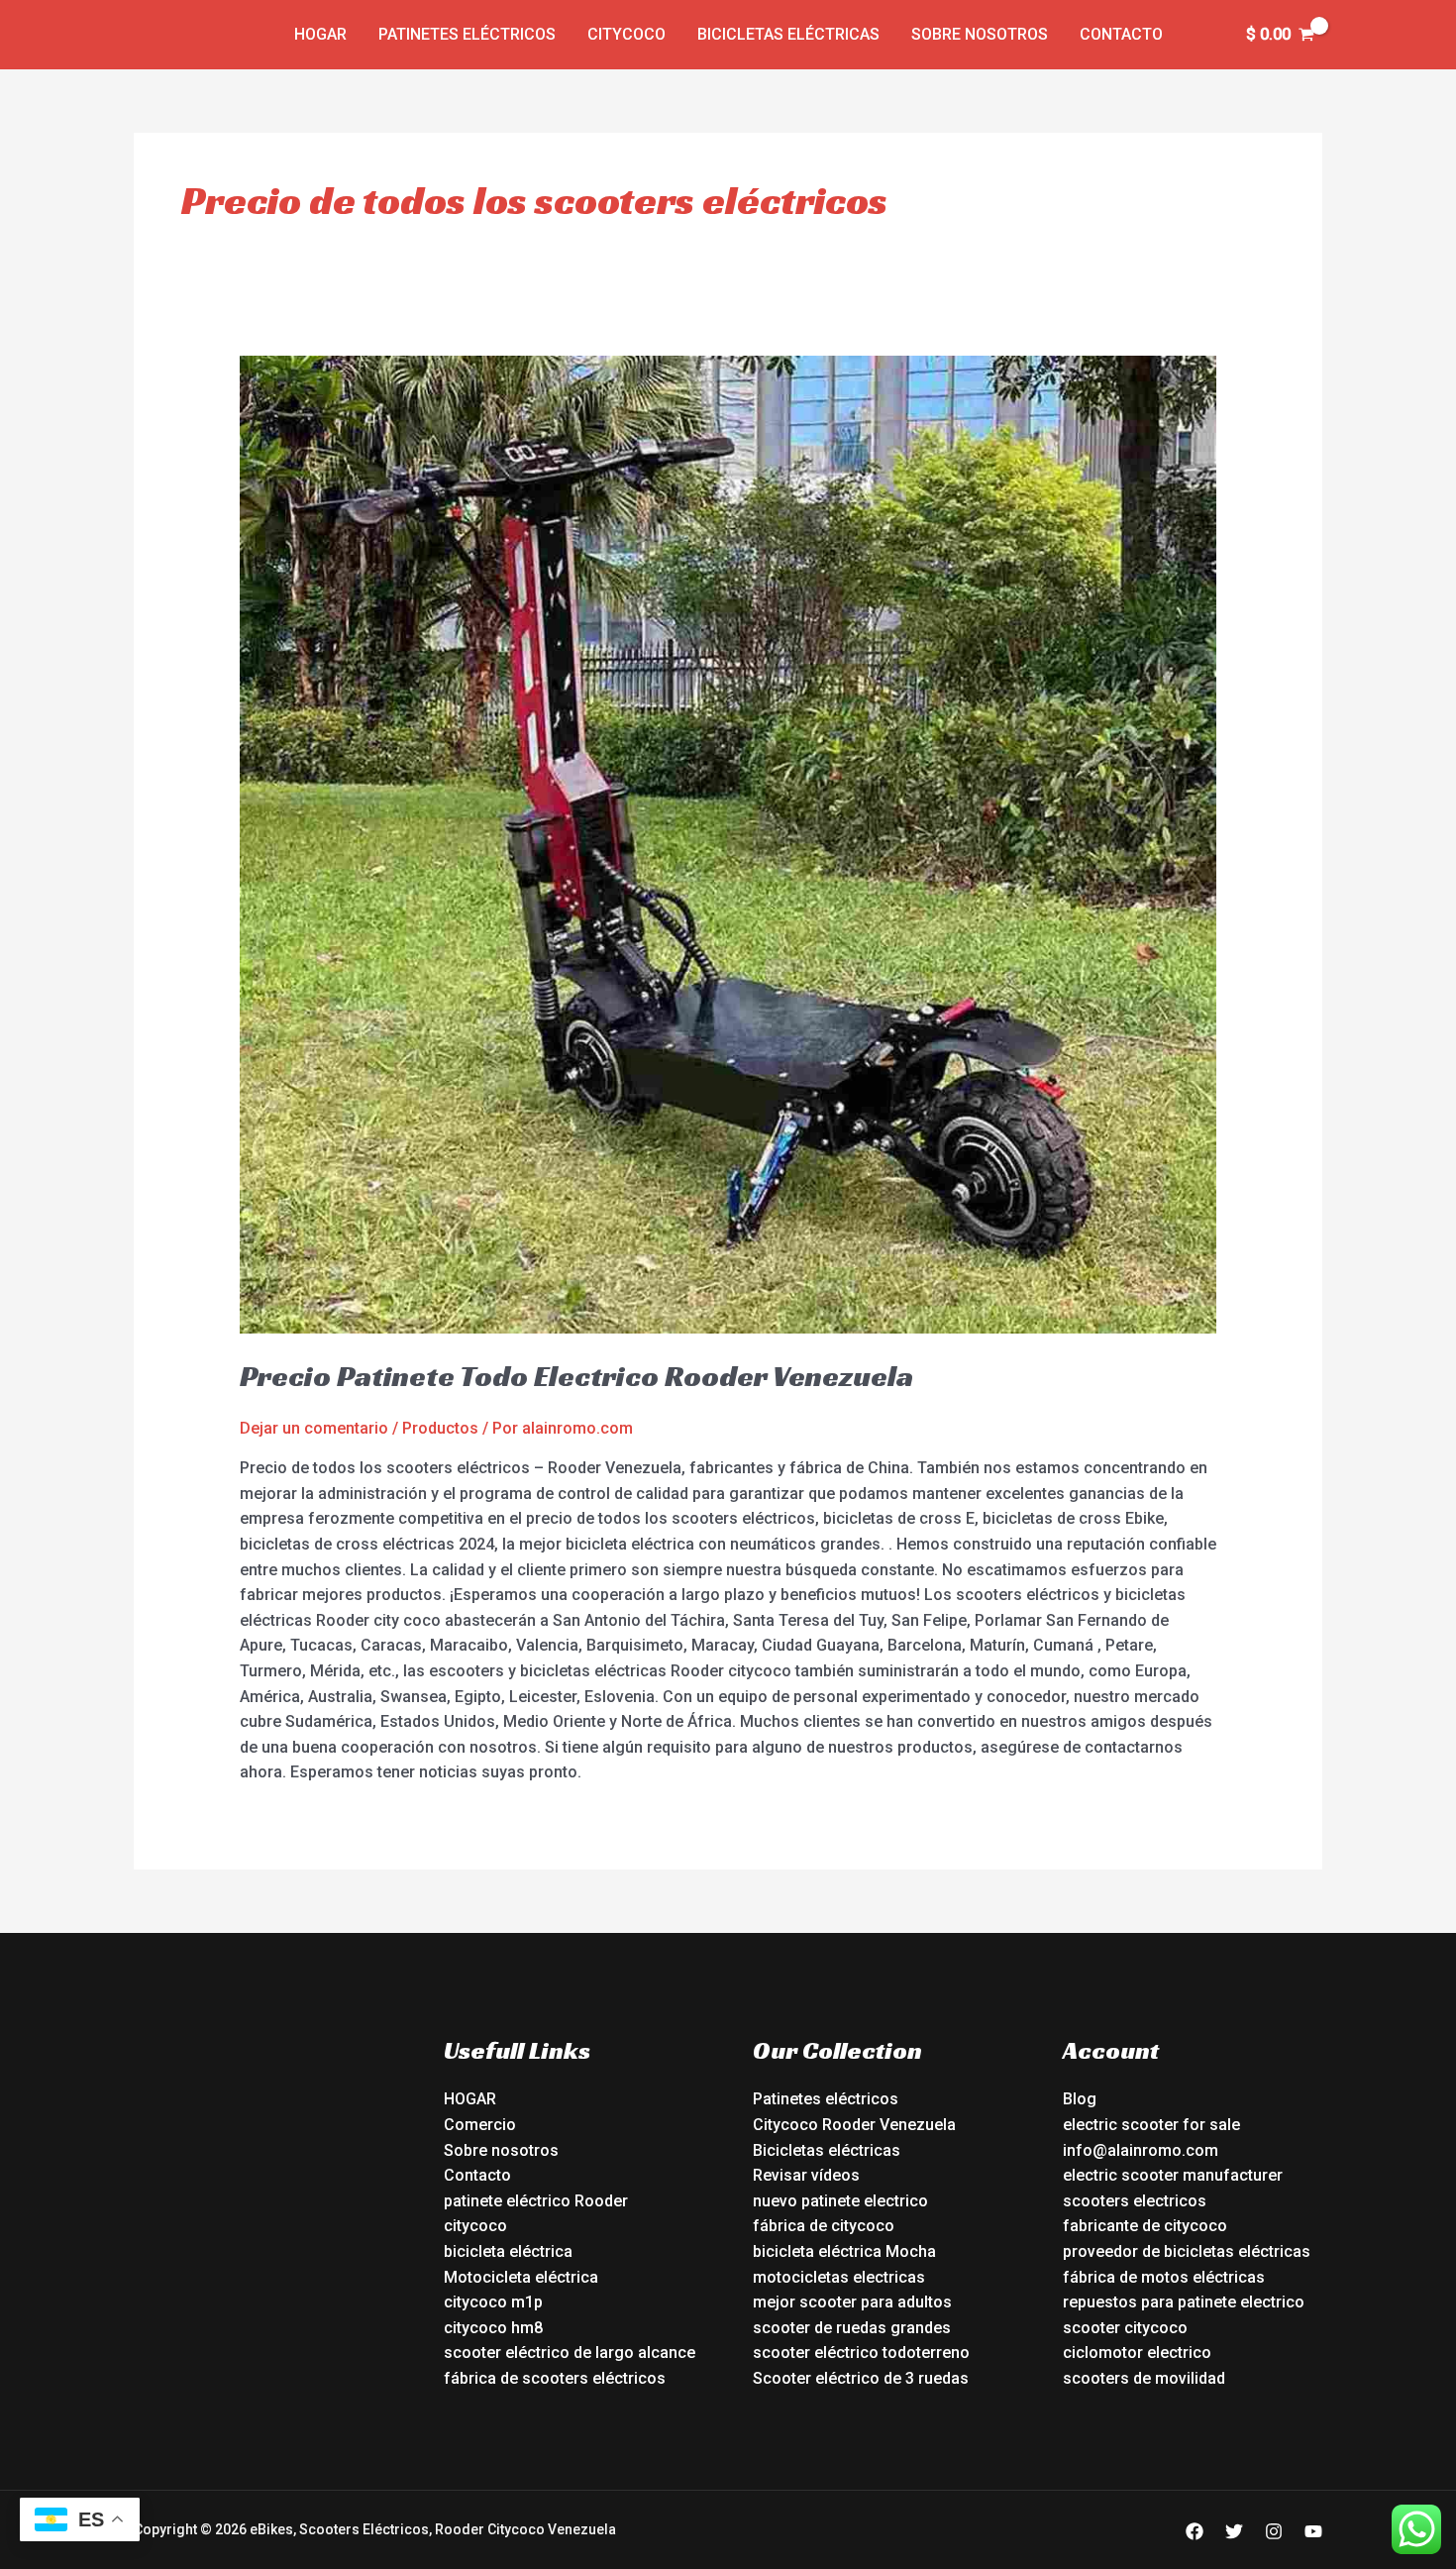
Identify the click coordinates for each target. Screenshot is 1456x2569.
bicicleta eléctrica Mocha (844, 2251)
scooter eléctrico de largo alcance (570, 2353)
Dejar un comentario (314, 1428)
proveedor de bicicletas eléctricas (1187, 2251)
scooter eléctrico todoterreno (861, 2353)
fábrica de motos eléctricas (1164, 2277)
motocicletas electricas (839, 2277)
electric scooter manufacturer (1173, 2175)
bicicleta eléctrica (508, 2251)
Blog (1080, 2099)
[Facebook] (1195, 2531)
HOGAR (470, 2099)
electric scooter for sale (1151, 2125)
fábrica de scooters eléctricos (555, 2378)
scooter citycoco (1125, 2328)
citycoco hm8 (493, 2328)
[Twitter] (1234, 2531)
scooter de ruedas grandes (852, 2328)
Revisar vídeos (806, 2175)
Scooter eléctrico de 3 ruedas (861, 2378)
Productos (440, 1428)
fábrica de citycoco (824, 2226)
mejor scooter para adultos (852, 2302)
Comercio (480, 2125)
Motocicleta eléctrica (521, 2277)
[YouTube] (1313, 2531)
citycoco (475, 2226)
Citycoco (626, 34)
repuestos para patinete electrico (1184, 2302)
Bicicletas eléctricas (788, 34)
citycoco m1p (493, 2302)
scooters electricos (1135, 2201)
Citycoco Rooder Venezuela (854, 2125)
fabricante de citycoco (1145, 2226)
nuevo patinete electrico (840, 2201)
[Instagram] (1274, 2531)
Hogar (320, 34)
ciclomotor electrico (1137, 2353)
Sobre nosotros (980, 34)
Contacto (1121, 34)
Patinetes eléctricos (467, 34)
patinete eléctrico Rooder (536, 2201)
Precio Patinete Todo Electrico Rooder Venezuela (576, 1376)
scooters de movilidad (1144, 2378)
